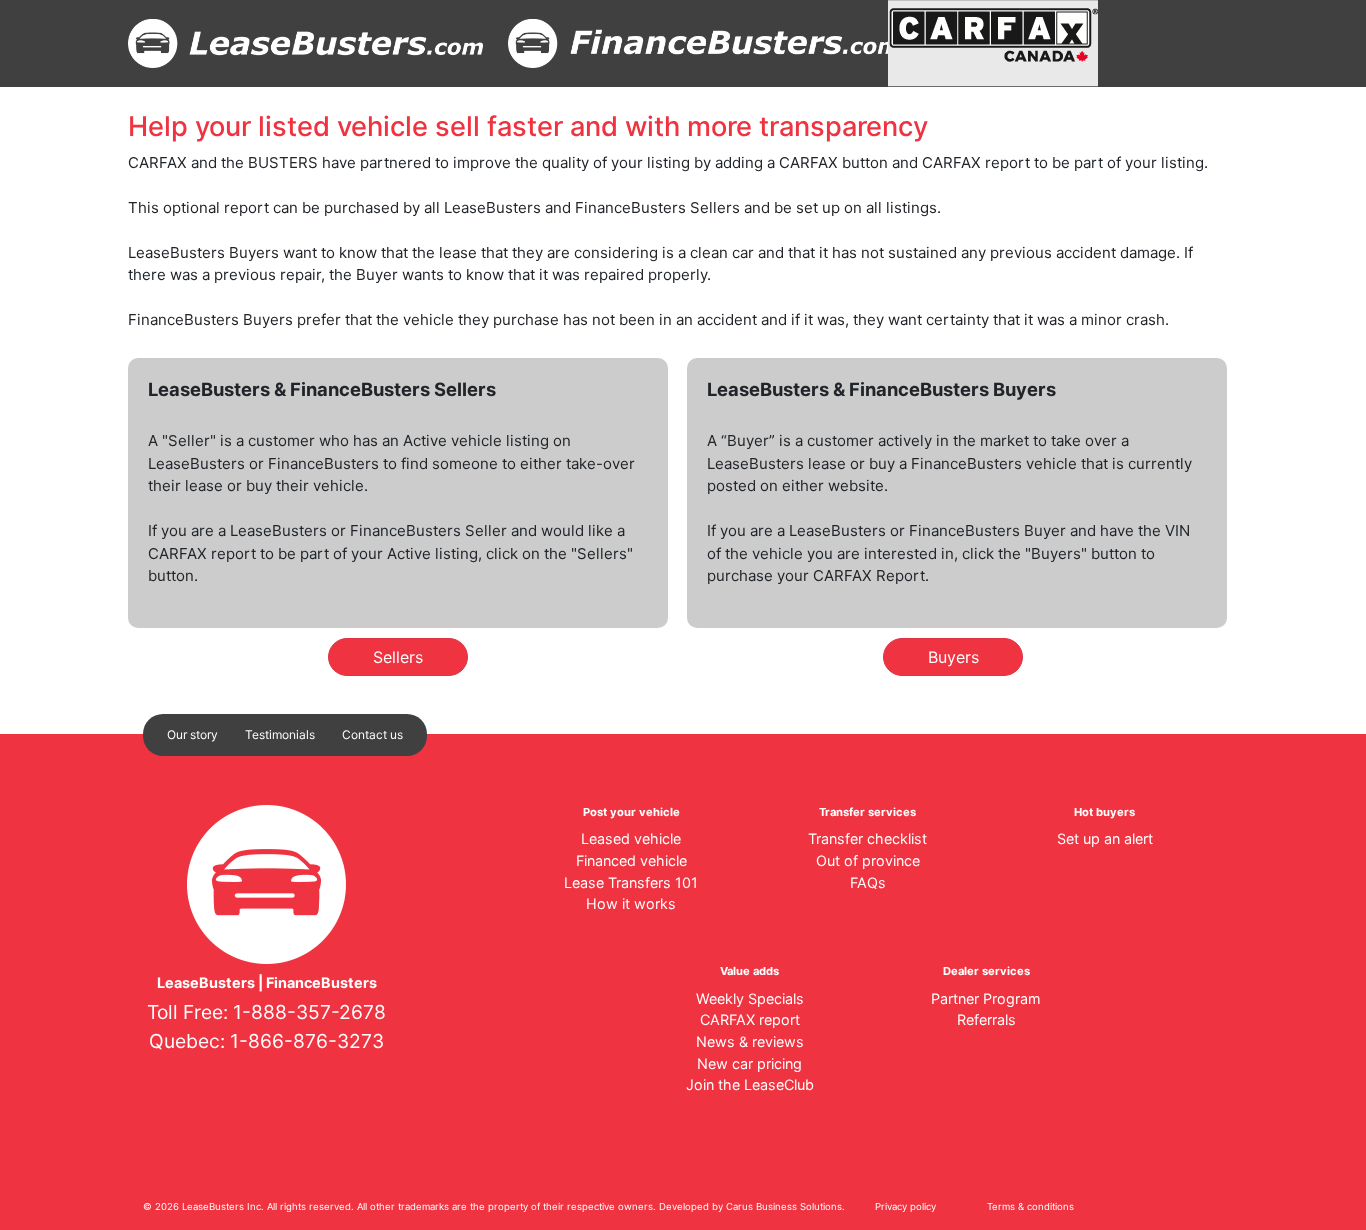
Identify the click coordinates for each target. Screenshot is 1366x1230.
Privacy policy (905, 1206)
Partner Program (986, 998)
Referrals (986, 1019)
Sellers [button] (398, 657)
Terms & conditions (1030, 1206)
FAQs (868, 882)
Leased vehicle (631, 838)
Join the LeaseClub (750, 1084)
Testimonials (280, 734)
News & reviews (750, 1041)
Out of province (868, 860)
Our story (192, 734)
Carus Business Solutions (784, 1206)
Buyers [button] (953, 657)
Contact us (372, 734)
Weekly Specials (750, 998)
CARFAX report (750, 1019)
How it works (631, 903)
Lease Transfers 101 (631, 882)
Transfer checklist (867, 838)
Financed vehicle (631, 860)
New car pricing (749, 1063)
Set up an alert (1105, 838)
